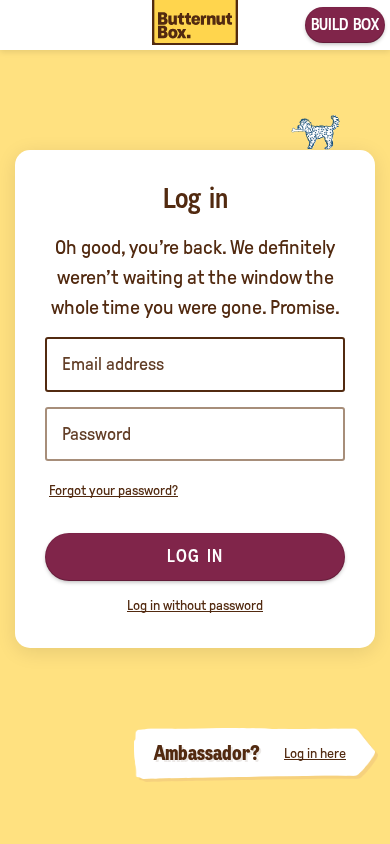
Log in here (315, 753)
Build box (345, 24)
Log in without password (195, 605)
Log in (195, 556)
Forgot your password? (113, 490)
